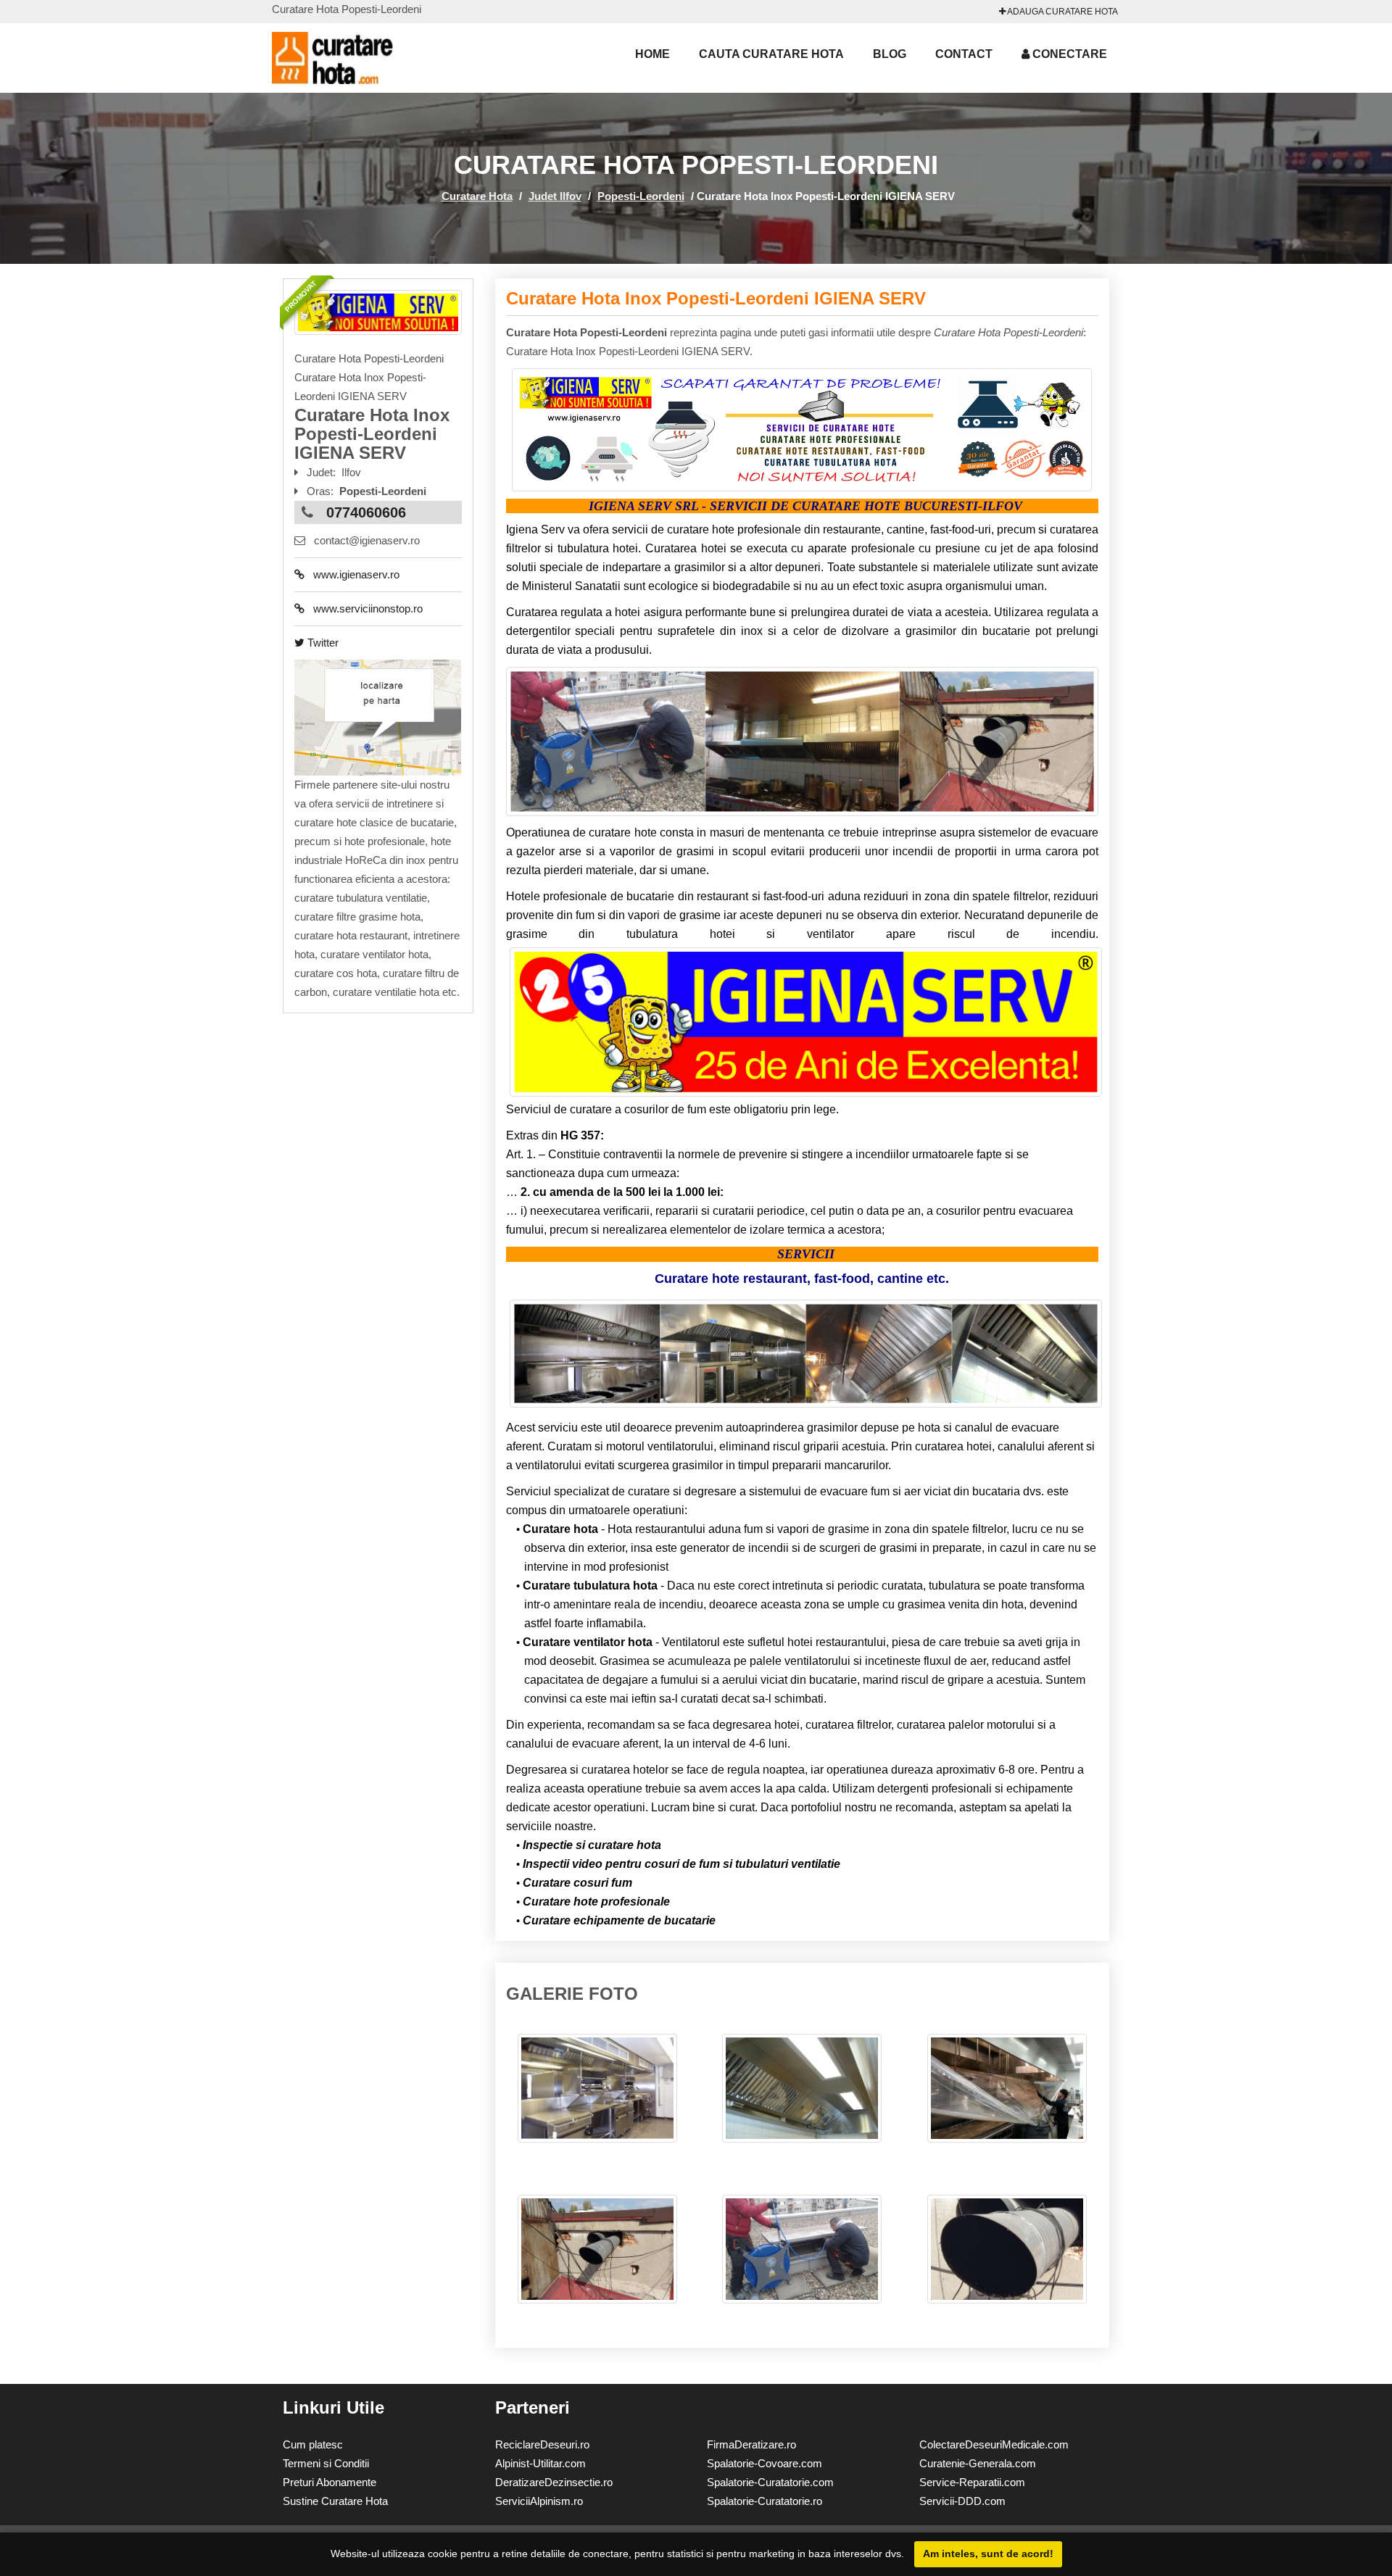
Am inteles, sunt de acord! (988, 2554)
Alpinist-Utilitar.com (540, 2463)
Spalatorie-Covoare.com (765, 2463)
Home (652, 54)
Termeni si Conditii (326, 2463)
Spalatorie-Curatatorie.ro (765, 2501)
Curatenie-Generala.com (978, 2463)
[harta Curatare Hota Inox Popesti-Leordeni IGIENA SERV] (378, 716)
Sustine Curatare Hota (335, 2501)
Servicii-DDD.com (962, 2501)
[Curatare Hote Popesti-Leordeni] (378, 312)
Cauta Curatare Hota (771, 54)
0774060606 (366, 512)
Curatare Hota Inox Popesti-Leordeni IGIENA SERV (716, 298)
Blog (890, 54)
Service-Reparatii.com (972, 2482)
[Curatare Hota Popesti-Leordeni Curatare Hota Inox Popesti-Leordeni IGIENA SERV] (597, 2095)
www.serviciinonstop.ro (364, 608)
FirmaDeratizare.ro (751, 2444)
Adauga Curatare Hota (1062, 12)
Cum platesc (313, 2444)
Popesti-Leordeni (641, 196)
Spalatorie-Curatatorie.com (770, 2482)
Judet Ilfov (555, 196)
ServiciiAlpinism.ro (539, 2501)
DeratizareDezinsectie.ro (554, 2482)
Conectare (1068, 54)
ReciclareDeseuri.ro (542, 2444)
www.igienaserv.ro (352, 574)
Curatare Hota (477, 196)
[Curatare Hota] (352, 58)
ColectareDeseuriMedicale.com (994, 2444)
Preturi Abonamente (330, 2482)
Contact (964, 54)
